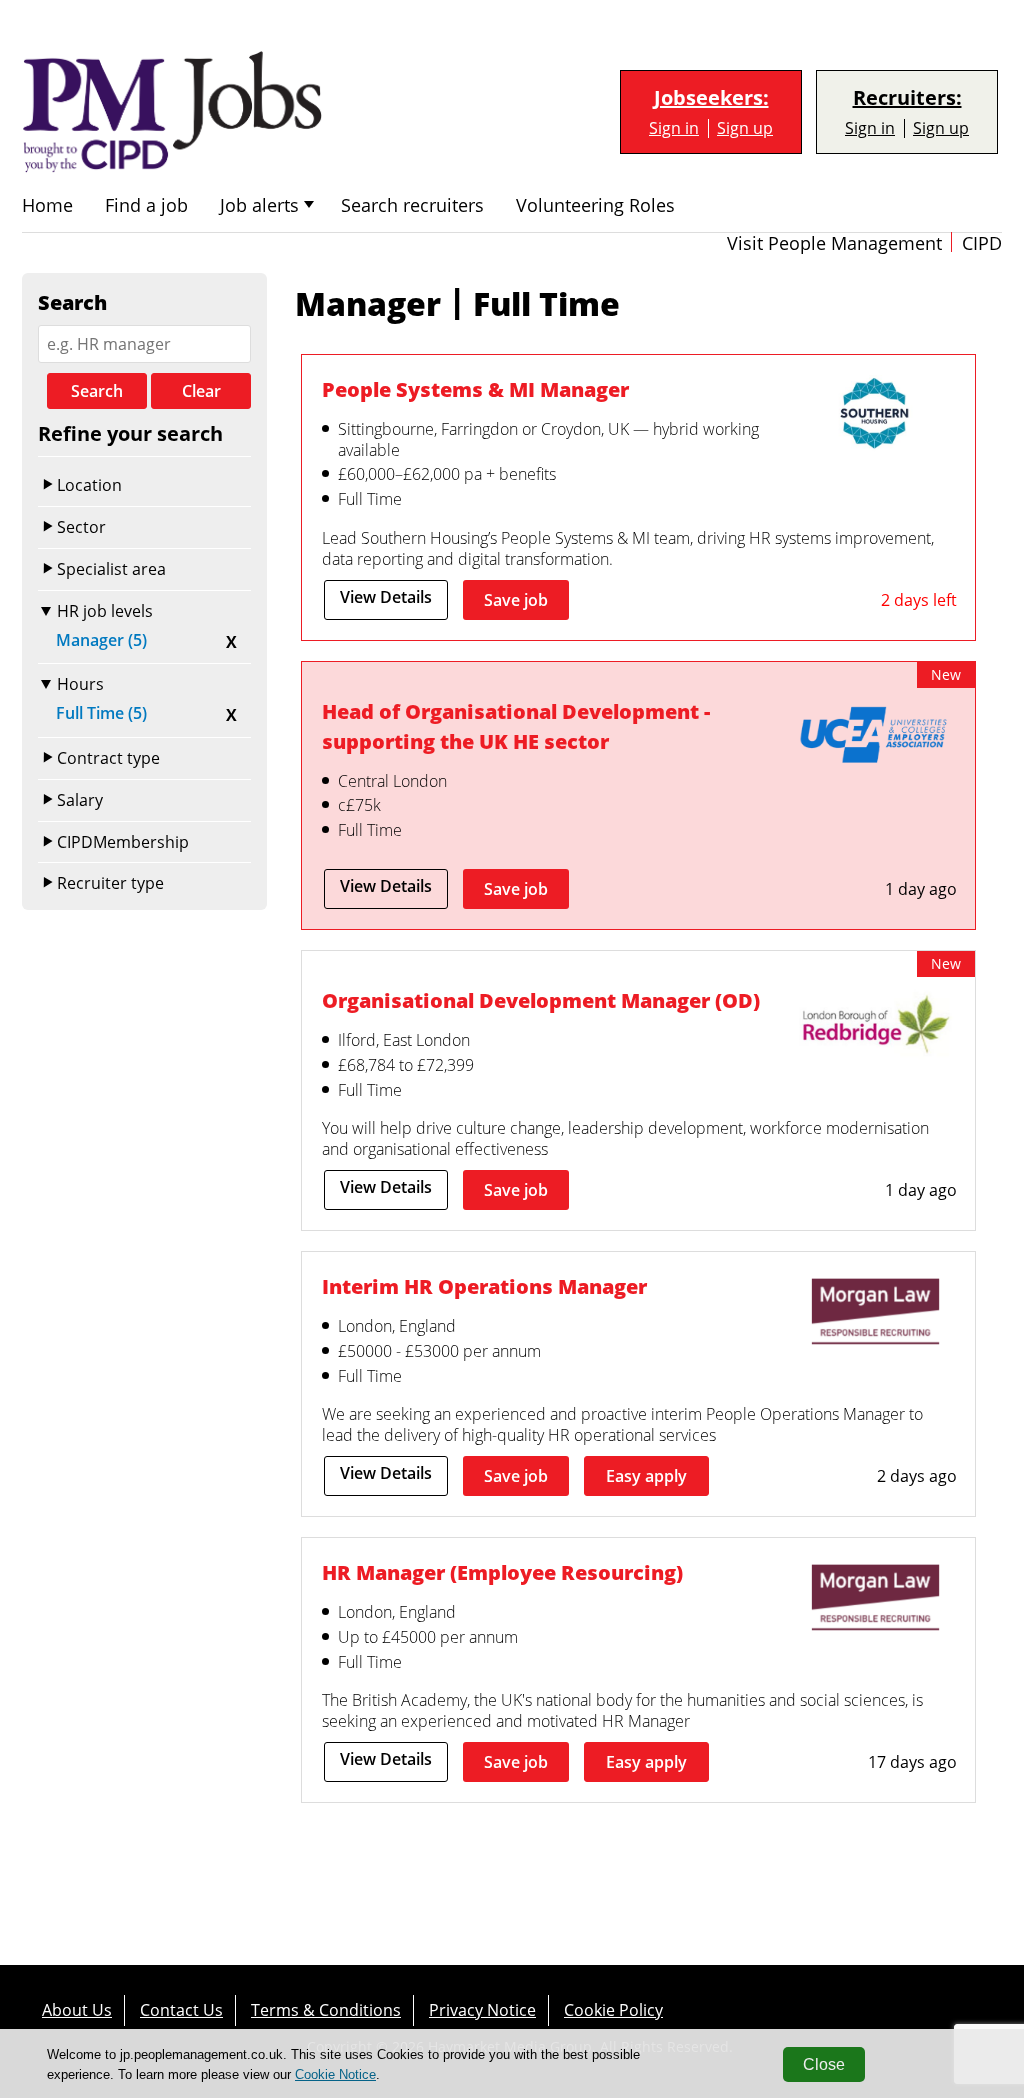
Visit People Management (834, 243)
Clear (201, 391)
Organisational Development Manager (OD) (541, 1000)
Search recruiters (412, 205)
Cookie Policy (613, 2010)
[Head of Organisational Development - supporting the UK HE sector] (875, 739)
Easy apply (646, 1476)
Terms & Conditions (326, 2010)
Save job (516, 600)
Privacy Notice (482, 2010)
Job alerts (259, 205)
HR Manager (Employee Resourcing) (502, 1572)
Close (824, 2064)
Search (97, 391)
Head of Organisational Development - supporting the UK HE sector (516, 726)
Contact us (181, 2010)
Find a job (146, 205)
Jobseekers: (711, 98)
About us (77, 2010)
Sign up (745, 128)
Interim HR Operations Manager (484, 1286)
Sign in (674, 128)
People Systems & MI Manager (475, 389)
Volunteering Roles (595, 205)
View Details (386, 597)
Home (47, 205)
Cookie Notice (335, 2074)
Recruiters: (907, 98)
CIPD (982, 243)
